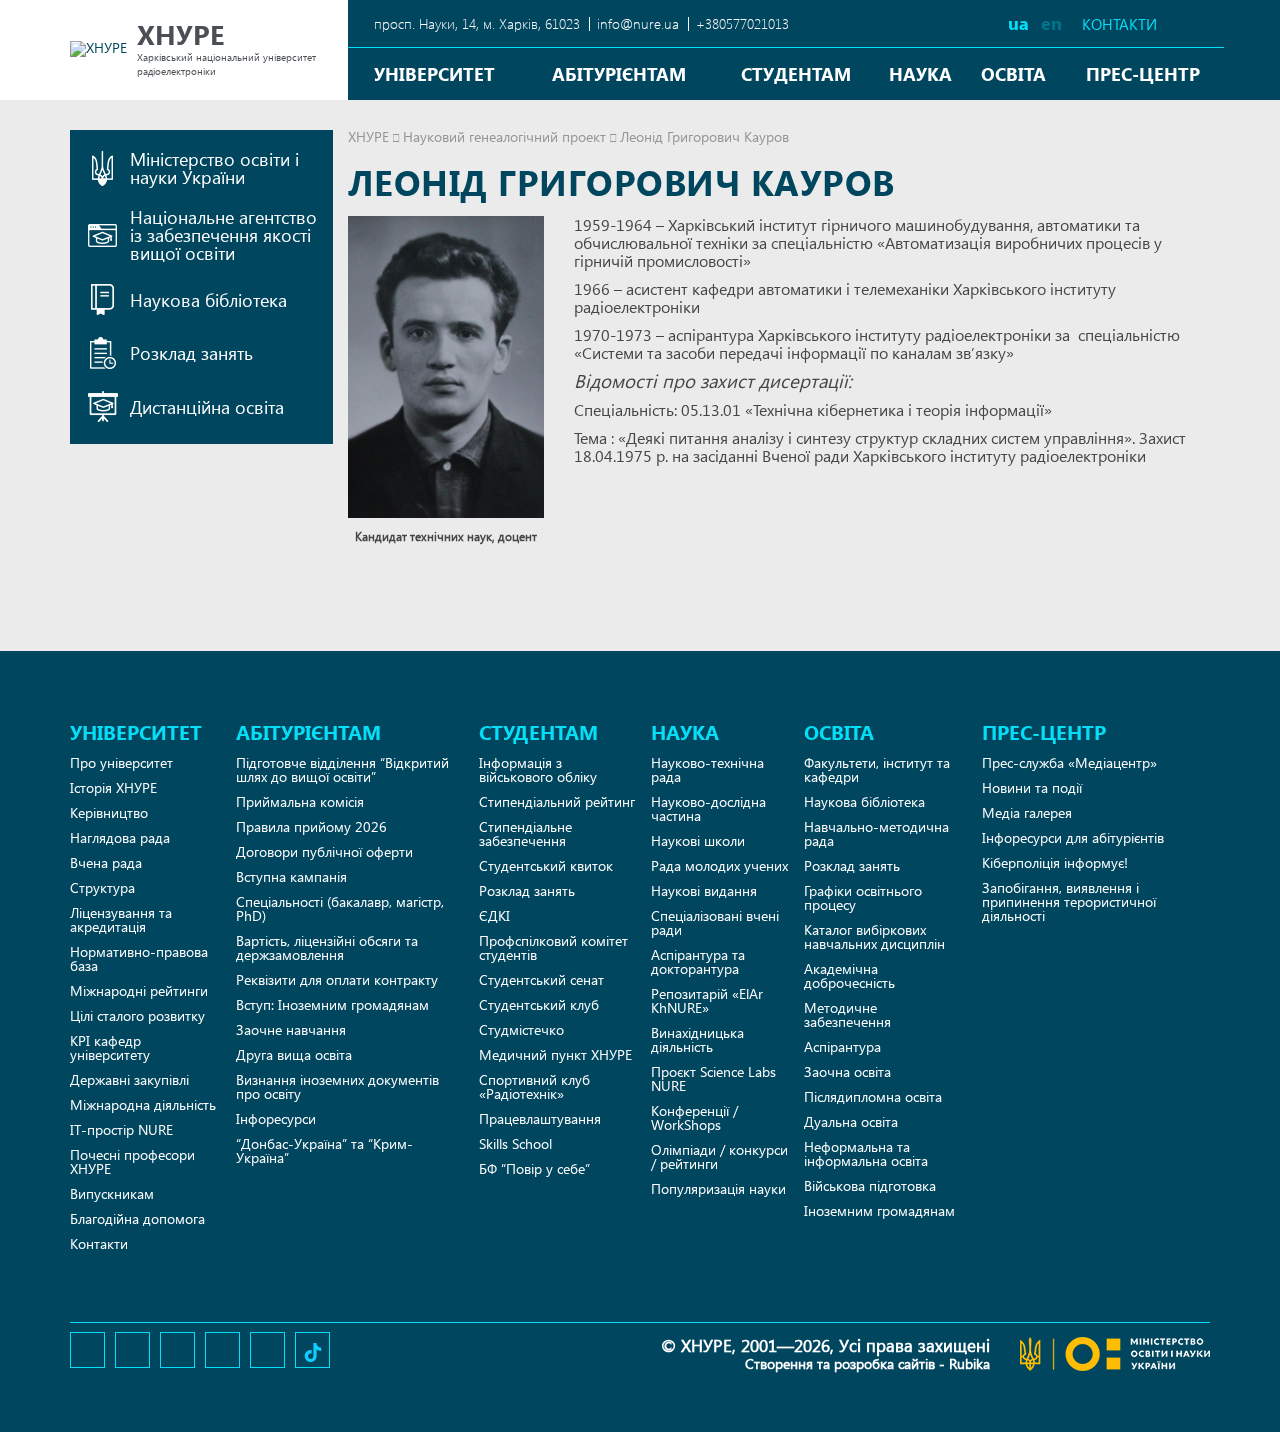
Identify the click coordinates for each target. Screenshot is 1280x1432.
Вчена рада (106, 862)
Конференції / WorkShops (694, 1117)
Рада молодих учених (719, 865)
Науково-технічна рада (707, 769)
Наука (920, 73)
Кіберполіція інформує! (1055, 862)
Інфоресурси (276, 1118)
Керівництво (109, 812)
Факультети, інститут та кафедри (877, 769)
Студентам (796, 73)
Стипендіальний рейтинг (557, 801)
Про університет (121, 762)
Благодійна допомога (137, 1218)
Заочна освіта (847, 1071)
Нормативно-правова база (139, 958)
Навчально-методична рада (876, 833)
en (1051, 22)
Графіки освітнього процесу (863, 897)
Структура (102, 887)
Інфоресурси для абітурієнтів (1073, 837)
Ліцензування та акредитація (121, 919)
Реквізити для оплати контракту (337, 979)
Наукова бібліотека (864, 801)
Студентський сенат (541, 979)
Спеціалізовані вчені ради (715, 922)
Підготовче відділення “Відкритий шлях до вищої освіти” (342, 769)
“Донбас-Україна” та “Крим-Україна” (324, 1150)
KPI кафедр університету (110, 1047)
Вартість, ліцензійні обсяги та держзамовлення (327, 947)
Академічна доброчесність (849, 975)
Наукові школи (698, 840)
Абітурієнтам (619, 73)
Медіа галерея (1027, 812)
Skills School (515, 1143)
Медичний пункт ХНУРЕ (555, 1054)
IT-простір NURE (121, 1129)
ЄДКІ (494, 915)
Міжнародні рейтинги (139, 990)
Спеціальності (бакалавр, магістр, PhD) (340, 908)
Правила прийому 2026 (311, 826)
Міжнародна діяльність (143, 1104)
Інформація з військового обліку (538, 769)
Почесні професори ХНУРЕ (132, 1161)
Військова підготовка (870, 1185)
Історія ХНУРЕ (113, 787)
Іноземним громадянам (879, 1210)
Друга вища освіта (294, 1054)
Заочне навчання (291, 1029)
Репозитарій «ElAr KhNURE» (707, 1000)
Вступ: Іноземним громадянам (332, 1004)
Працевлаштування (540, 1118)
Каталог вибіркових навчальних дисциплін (874, 936)
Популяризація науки (718, 1188)
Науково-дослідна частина (708, 808)
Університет (434, 73)
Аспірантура (842, 1046)
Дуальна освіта (851, 1121)
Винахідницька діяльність (697, 1039)
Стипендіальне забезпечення (525, 833)
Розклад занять (527, 890)
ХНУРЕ (368, 136)
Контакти (1119, 24)
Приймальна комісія (300, 801)
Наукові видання (704, 890)
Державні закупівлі (129, 1079)
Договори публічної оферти (324, 851)
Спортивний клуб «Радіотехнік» (534, 1086)
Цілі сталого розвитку (137, 1015)
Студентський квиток (546, 865)
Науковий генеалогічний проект (504, 136)
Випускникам (112, 1193)
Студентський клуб (539, 1004)
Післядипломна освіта (873, 1096)
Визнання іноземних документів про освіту (337, 1086)
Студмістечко (521, 1029)
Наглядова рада (120, 837)
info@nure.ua (638, 23)
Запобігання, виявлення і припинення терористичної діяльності (1069, 901)
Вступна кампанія (291, 876)
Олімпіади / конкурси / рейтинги (719, 1156)
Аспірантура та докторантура (698, 961)
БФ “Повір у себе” (534, 1168)
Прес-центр (1143, 73)
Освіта (1013, 73)
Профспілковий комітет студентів (553, 947)
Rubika (969, 1363)
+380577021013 (742, 23)
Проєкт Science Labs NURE (713, 1078)
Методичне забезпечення (847, 1014)
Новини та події (1032, 787)
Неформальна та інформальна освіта (866, 1153)
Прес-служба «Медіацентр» (1069, 762)
